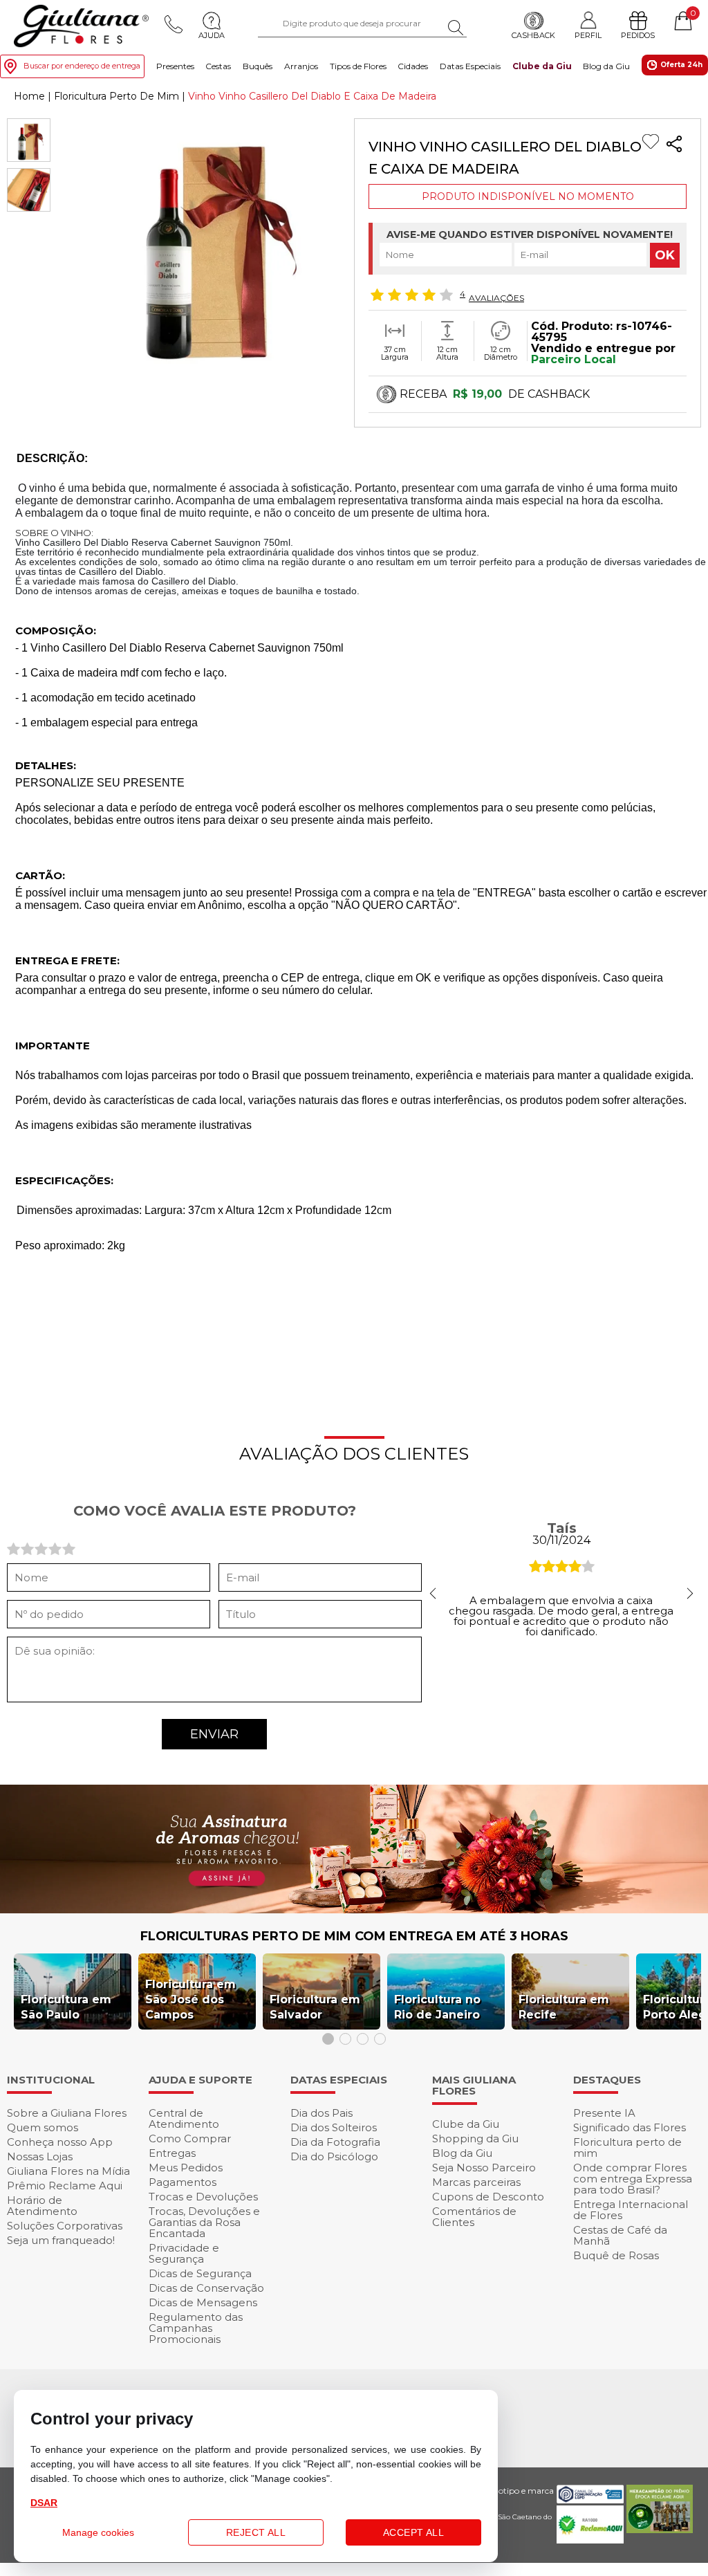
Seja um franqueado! (61, 2240)
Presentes (175, 66)
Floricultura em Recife (564, 2007)
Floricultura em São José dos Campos (190, 1999)
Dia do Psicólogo (334, 2156)
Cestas (218, 66)
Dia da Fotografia (335, 2142)
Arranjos (301, 66)
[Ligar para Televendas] (174, 24)
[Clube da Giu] (354, 1910)
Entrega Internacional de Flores (631, 2210)
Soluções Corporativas (65, 2226)
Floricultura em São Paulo (66, 2007)
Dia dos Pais (322, 2113)
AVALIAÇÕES (496, 297)
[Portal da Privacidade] (590, 2500)
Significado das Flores (630, 2127)
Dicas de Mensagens (203, 2302)
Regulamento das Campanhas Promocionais (196, 2328)
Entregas (172, 2153)
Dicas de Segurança (200, 2273)
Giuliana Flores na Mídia (68, 2171)
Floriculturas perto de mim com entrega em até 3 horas (354, 1936)
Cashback (533, 35)
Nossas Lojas (40, 2156)
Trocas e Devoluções (203, 2197)
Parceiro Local (574, 359)
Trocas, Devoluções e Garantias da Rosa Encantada (204, 2222)
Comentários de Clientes (474, 2217)
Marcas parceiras (476, 2182)
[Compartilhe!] (674, 146)
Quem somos (43, 2127)
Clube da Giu (542, 66)
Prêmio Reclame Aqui (65, 2186)
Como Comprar (190, 2138)
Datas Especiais (470, 66)
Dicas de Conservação (206, 2288)
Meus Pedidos (186, 2168)
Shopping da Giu (475, 2138)
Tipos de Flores (358, 66)
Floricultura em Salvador (315, 2007)
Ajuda (212, 35)
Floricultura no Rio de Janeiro (437, 2007)
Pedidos (638, 35)
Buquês (258, 66)
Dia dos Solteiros (334, 2127)
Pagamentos (183, 2182)
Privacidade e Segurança (184, 2253)
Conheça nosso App (60, 2142)
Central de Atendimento (184, 2118)
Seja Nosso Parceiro (484, 2168)
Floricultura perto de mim (627, 2147)
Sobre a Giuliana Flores (67, 2113)
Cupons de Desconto (488, 2197)
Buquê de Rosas (616, 2255)
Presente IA (604, 2113)
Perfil (588, 35)
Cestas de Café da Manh (620, 2235)
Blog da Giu (606, 66)
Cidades (413, 66)
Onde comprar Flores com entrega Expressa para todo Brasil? (633, 2179)
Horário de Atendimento (42, 2206)
